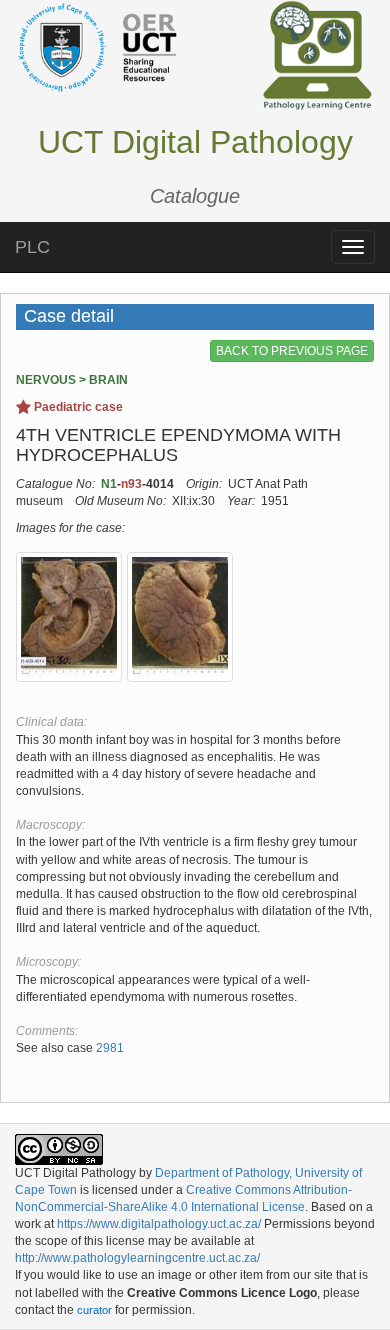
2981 (110, 1048)
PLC (32, 247)
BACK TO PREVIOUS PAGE (292, 351)
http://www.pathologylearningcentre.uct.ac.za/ (137, 1258)
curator (94, 1310)
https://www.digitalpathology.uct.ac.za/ (159, 1224)
